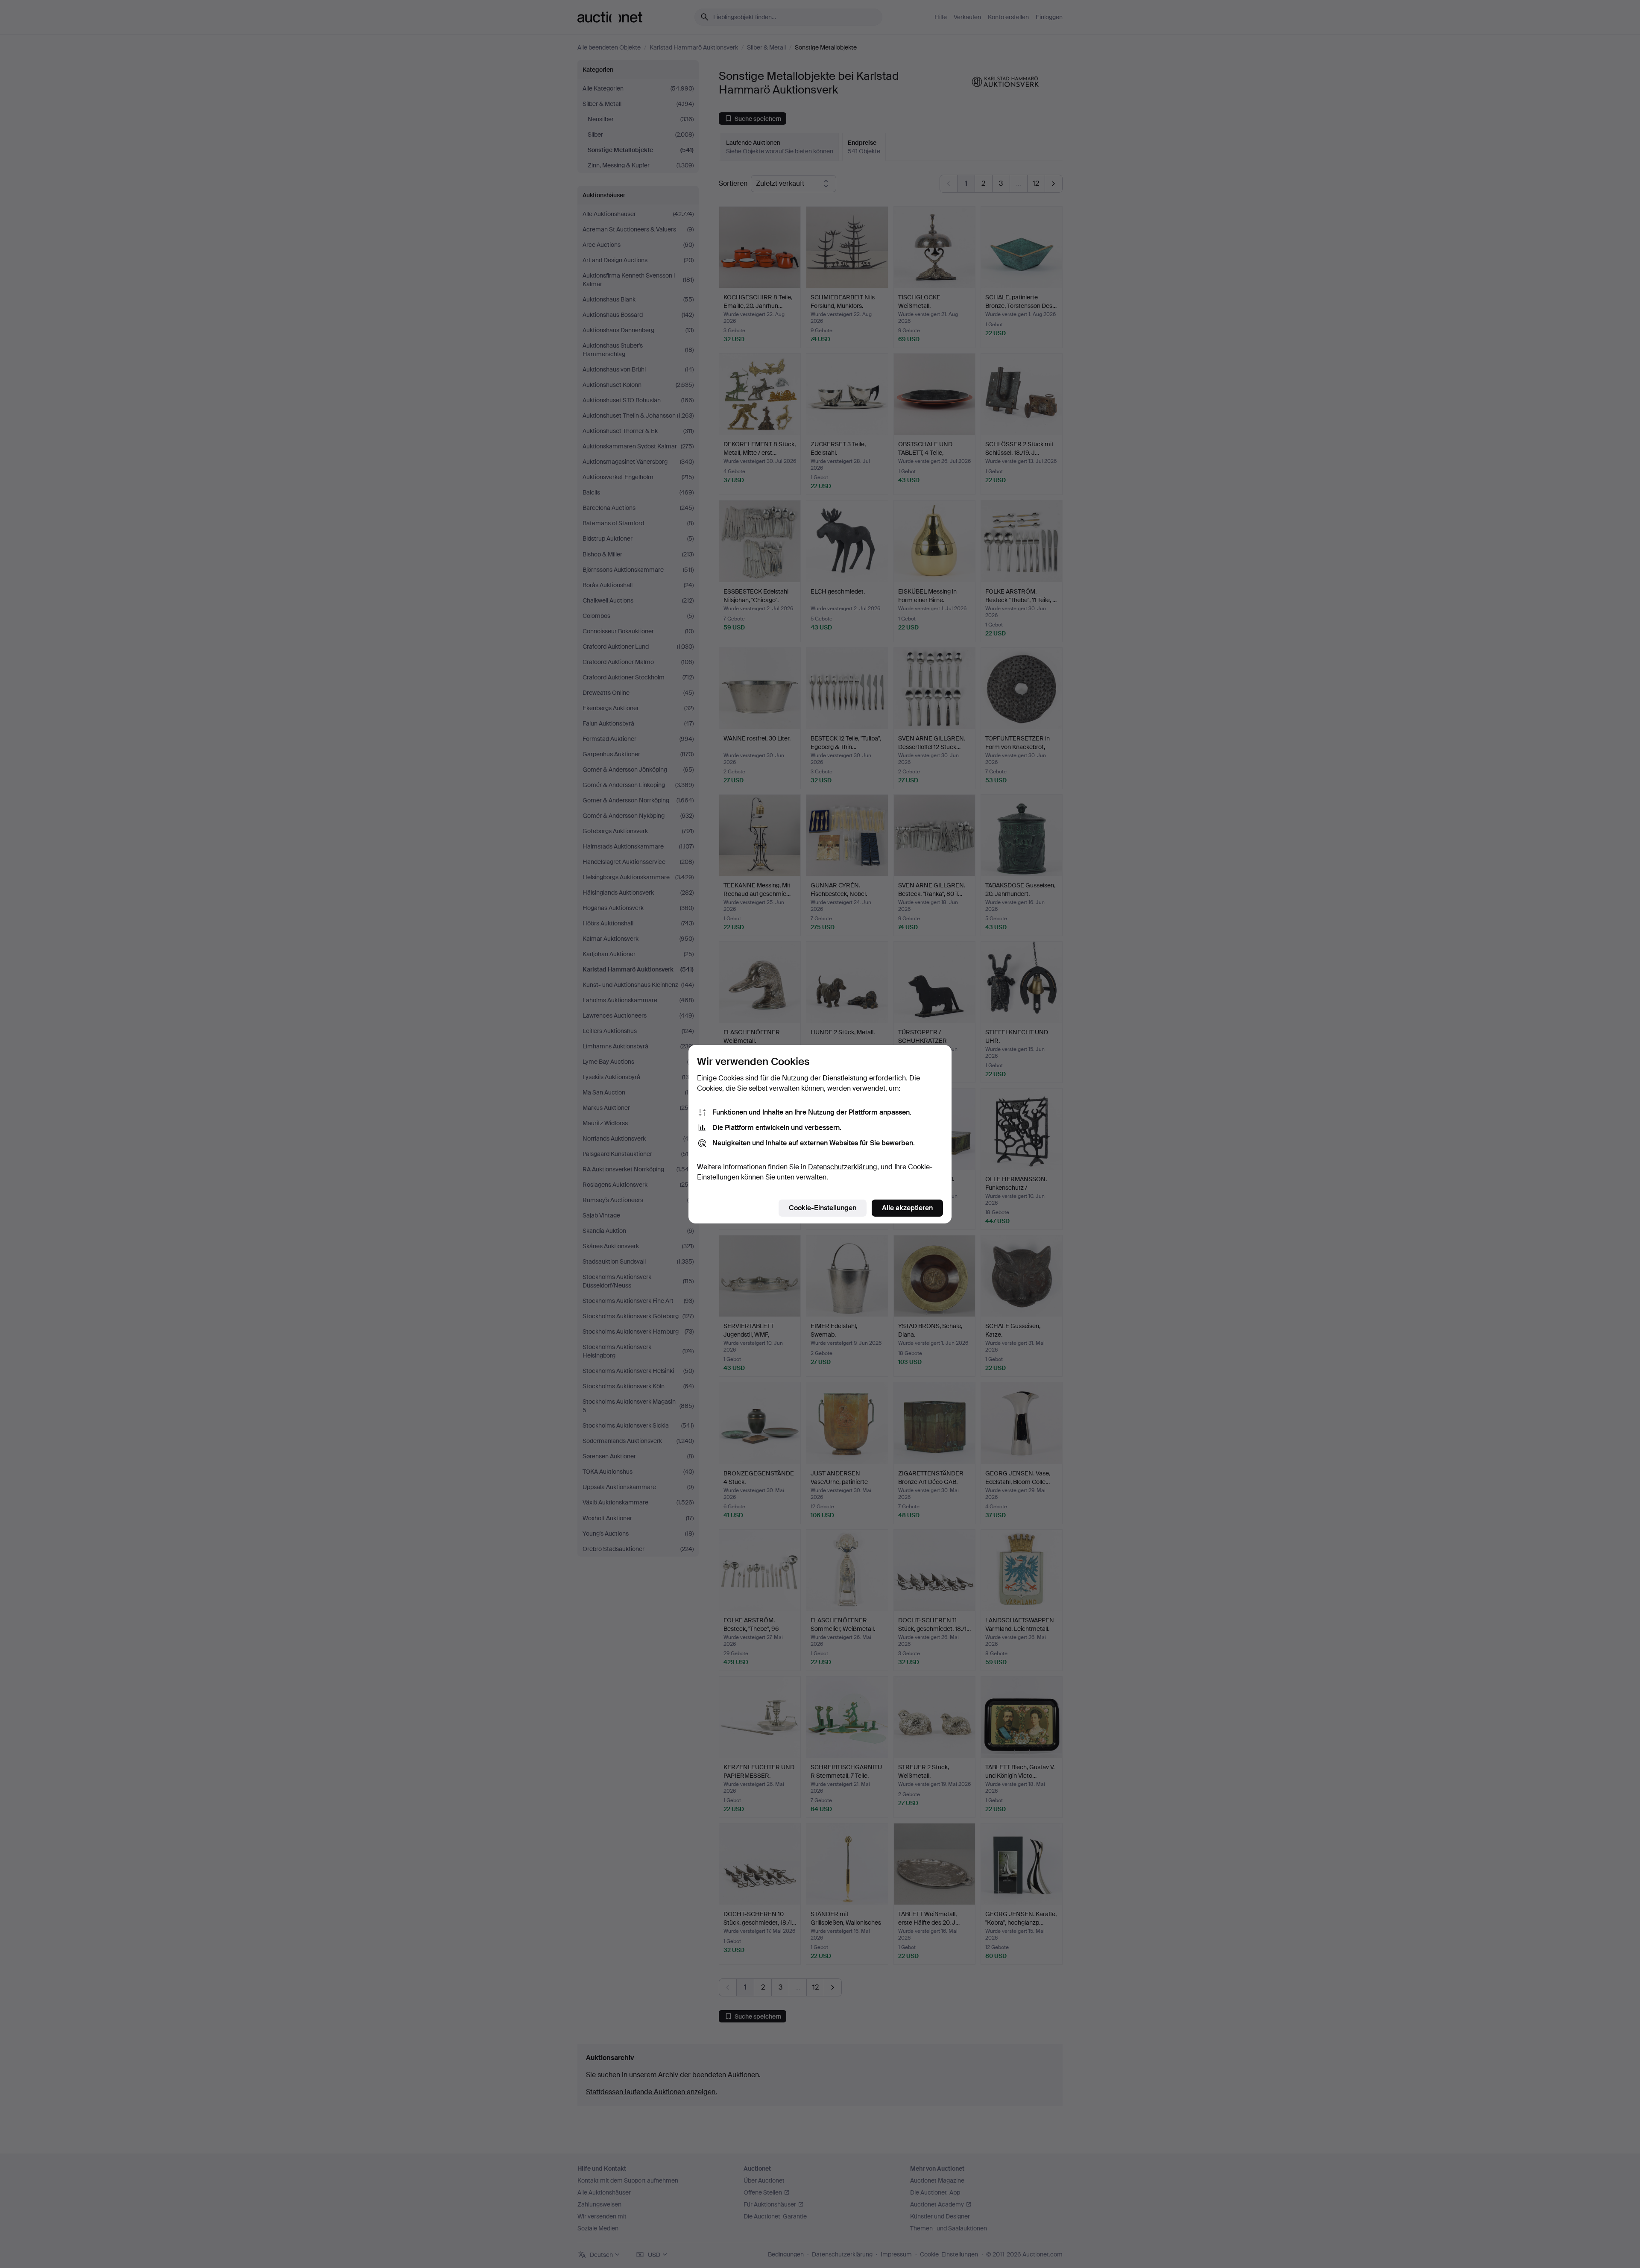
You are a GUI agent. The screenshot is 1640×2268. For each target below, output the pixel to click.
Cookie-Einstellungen (823, 1208)
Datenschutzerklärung (843, 1167)
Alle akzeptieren (907, 1208)
